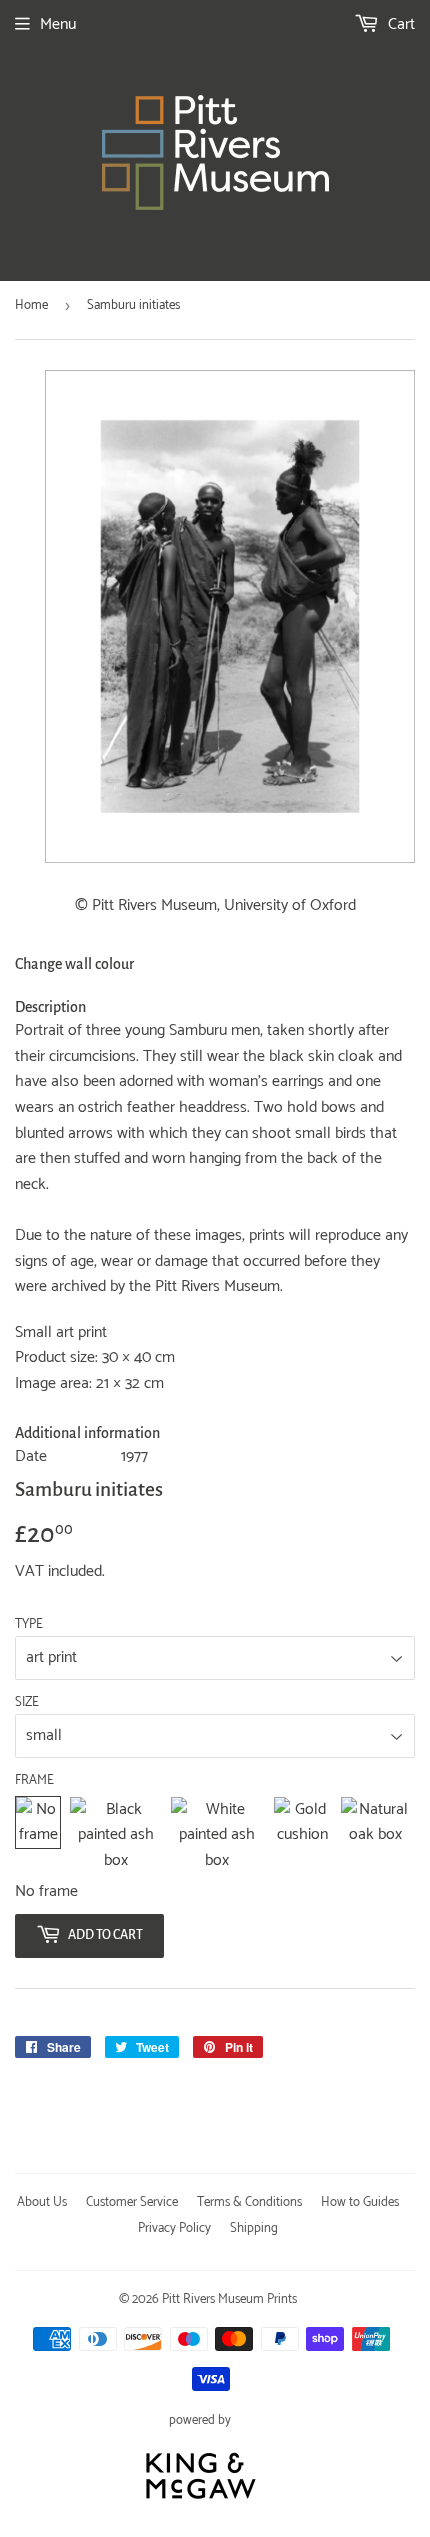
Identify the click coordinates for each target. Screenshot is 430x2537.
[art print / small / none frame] (38, 1835)
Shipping (254, 2228)
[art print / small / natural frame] (375, 1835)
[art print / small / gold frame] (303, 1835)
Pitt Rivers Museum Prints (229, 2299)
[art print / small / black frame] (115, 1835)
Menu (58, 24)
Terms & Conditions (249, 2202)
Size (27, 1703)
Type (29, 1625)
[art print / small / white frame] (217, 1835)
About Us (42, 2202)
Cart (399, 24)
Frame (34, 1781)
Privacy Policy (174, 2228)
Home (31, 305)
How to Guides (360, 2202)
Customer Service (132, 2202)
